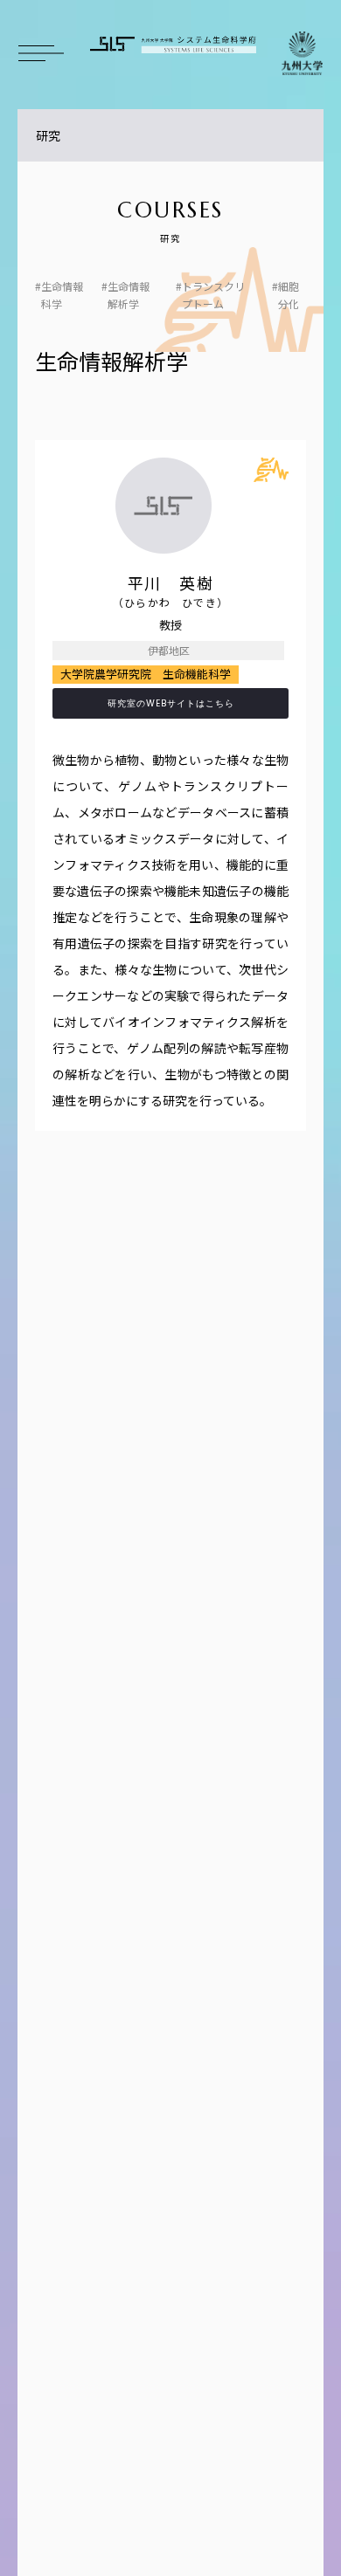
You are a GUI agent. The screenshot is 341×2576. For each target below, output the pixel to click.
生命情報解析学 (129, 295)
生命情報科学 (62, 295)
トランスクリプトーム (213, 295)
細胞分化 (289, 295)
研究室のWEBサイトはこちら (171, 703)
